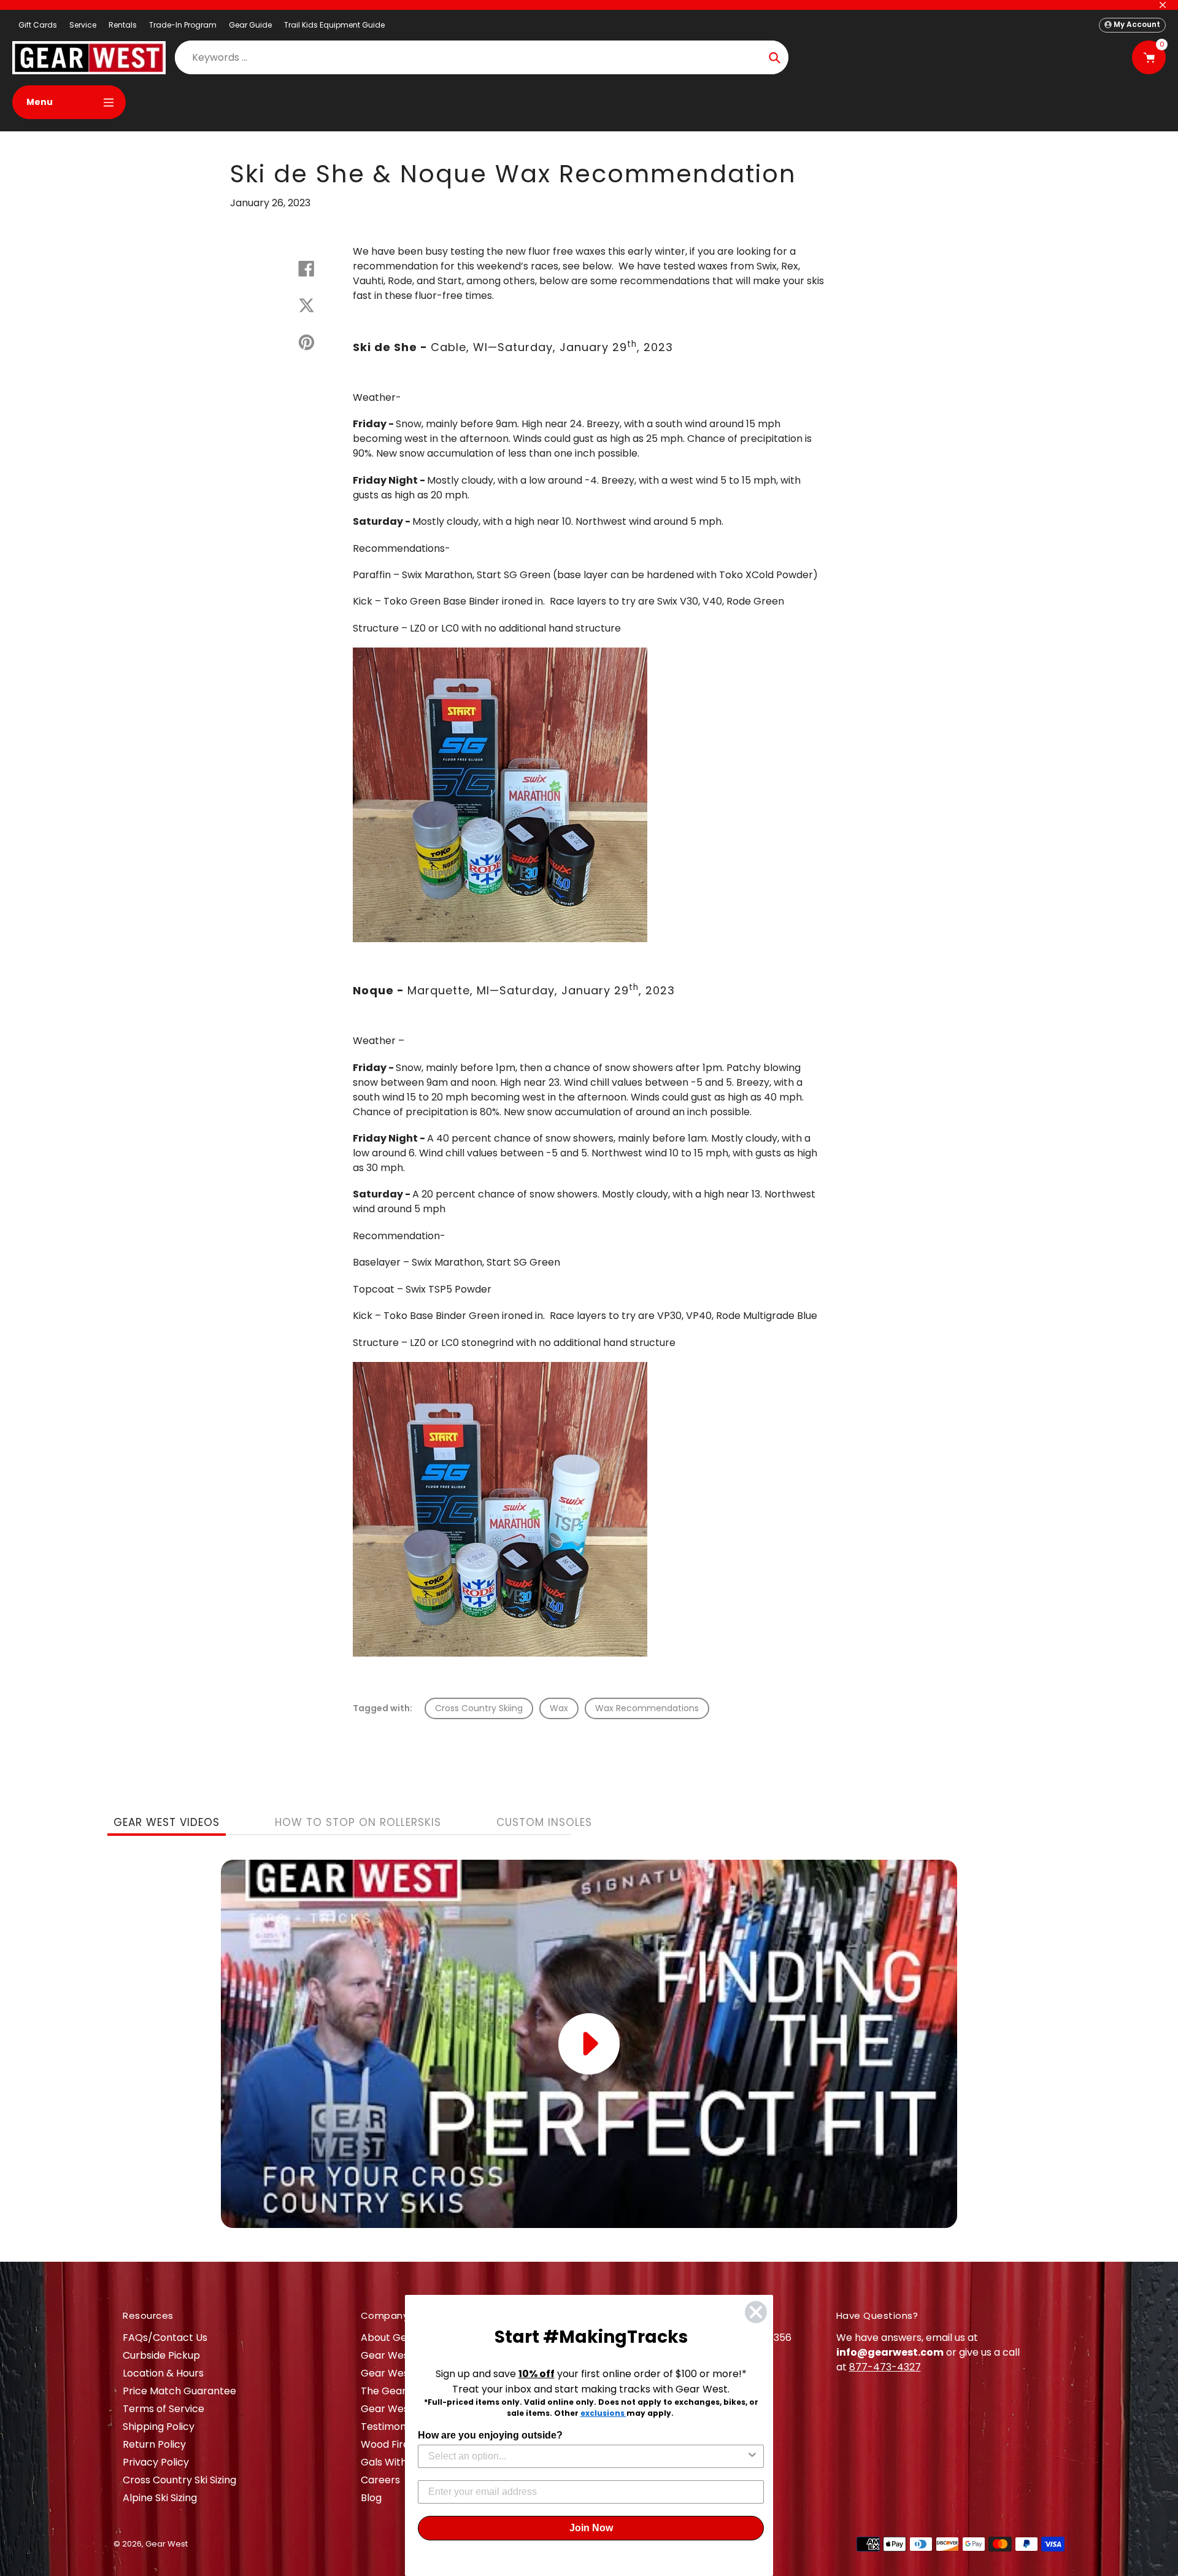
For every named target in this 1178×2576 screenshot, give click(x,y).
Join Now (591, 2528)
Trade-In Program (183, 25)
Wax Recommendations (647, 1708)
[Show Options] (752, 2456)
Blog (371, 2498)
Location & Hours (163, 2373)
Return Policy (154, 2444)
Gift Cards (38, 25)
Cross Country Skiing (479, 1708)
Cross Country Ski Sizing (179, 2480)
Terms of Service (164, 2409)
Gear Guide (250, 25)
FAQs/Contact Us (165, 2338)
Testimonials (391, 2427)
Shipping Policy (159, 2427)
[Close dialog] (756, 2312)
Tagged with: (383, 1708)
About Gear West (403, 2338)
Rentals (123, 25)
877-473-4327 (885, 2367)
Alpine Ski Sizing (160, 2498)
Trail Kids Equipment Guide (334, 25)
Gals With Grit (394, 2462)
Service (83, 25)
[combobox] (587, 2456)
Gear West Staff (400, 2409)
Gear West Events (404, 2373)
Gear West (167, 2544)
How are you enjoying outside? (490, 2435)
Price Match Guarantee (179, 2391)
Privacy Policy (156, 2462)
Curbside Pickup (161, 2355)
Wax (559, 1708)
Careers (380, 2480)
